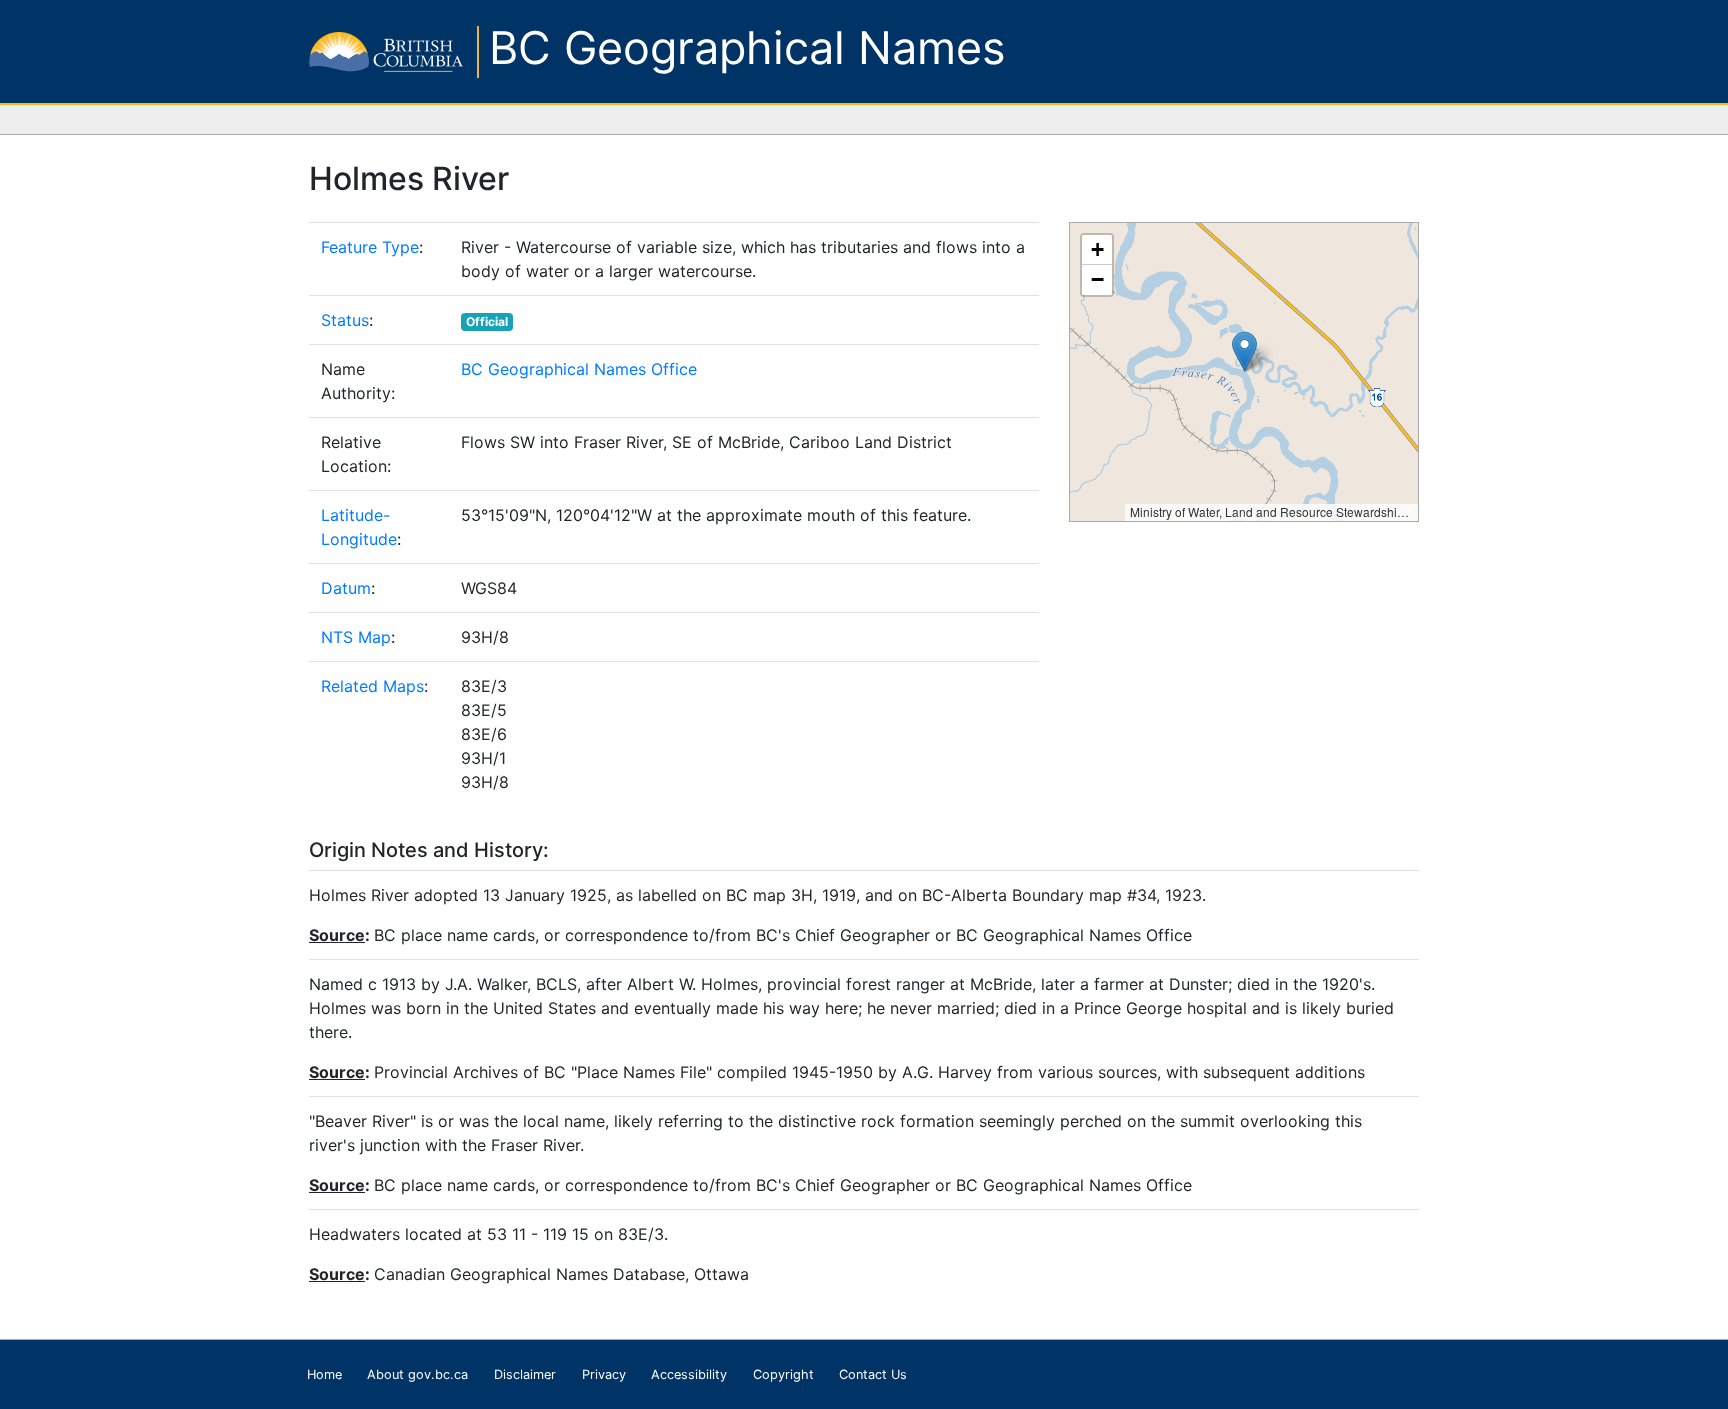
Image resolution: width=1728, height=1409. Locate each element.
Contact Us (873, 1374)
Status (345, 320)
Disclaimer (525, 1374)
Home (324, 1374)
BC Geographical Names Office (579, 369)
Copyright (783, 1374)
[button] (1244, 351)
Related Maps (372, 686)
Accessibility (689, 1374)
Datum (346, 588)
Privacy (604, 1374)
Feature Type (370, 247)
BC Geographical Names (747, 47)
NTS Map (356, 637)
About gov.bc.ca (417, 1374)
